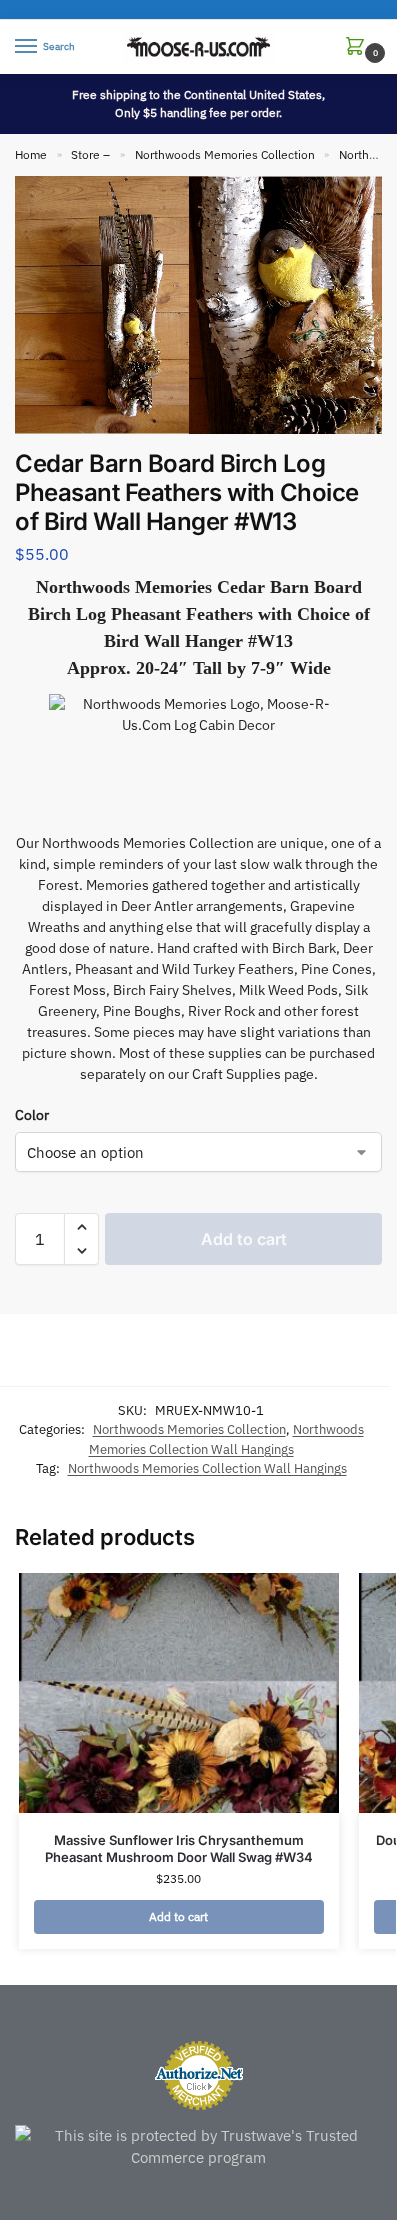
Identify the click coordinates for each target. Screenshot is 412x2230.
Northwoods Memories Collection (225, 154)
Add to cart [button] (178, 1916)
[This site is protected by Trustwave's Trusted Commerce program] (198, 2147)
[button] (359, 47)
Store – (90, 154)
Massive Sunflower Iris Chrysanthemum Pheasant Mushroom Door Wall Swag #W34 (179, 1848)
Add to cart (244, 1239)
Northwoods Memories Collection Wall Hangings (207, 1468)
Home (31, 154)
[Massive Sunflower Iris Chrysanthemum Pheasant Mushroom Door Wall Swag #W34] (179, 1693)
